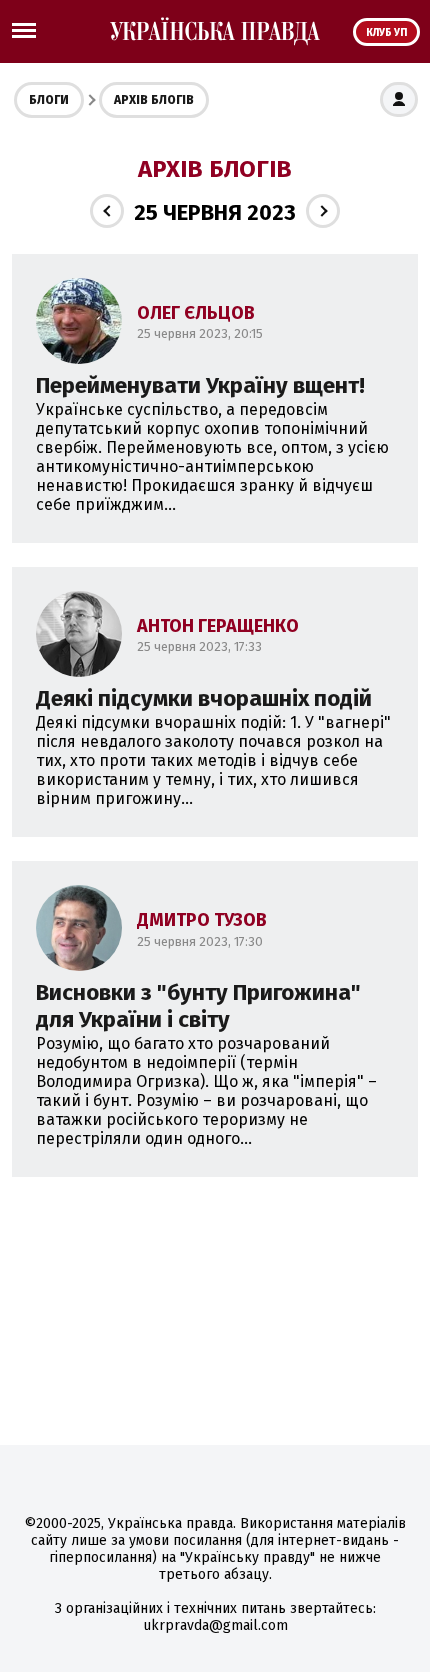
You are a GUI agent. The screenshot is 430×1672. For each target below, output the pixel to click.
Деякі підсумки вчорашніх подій (204, 698)
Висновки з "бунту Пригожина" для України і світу (198, 1006)
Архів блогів (154, 100)
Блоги (49, 100)
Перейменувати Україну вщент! (200, 385)
